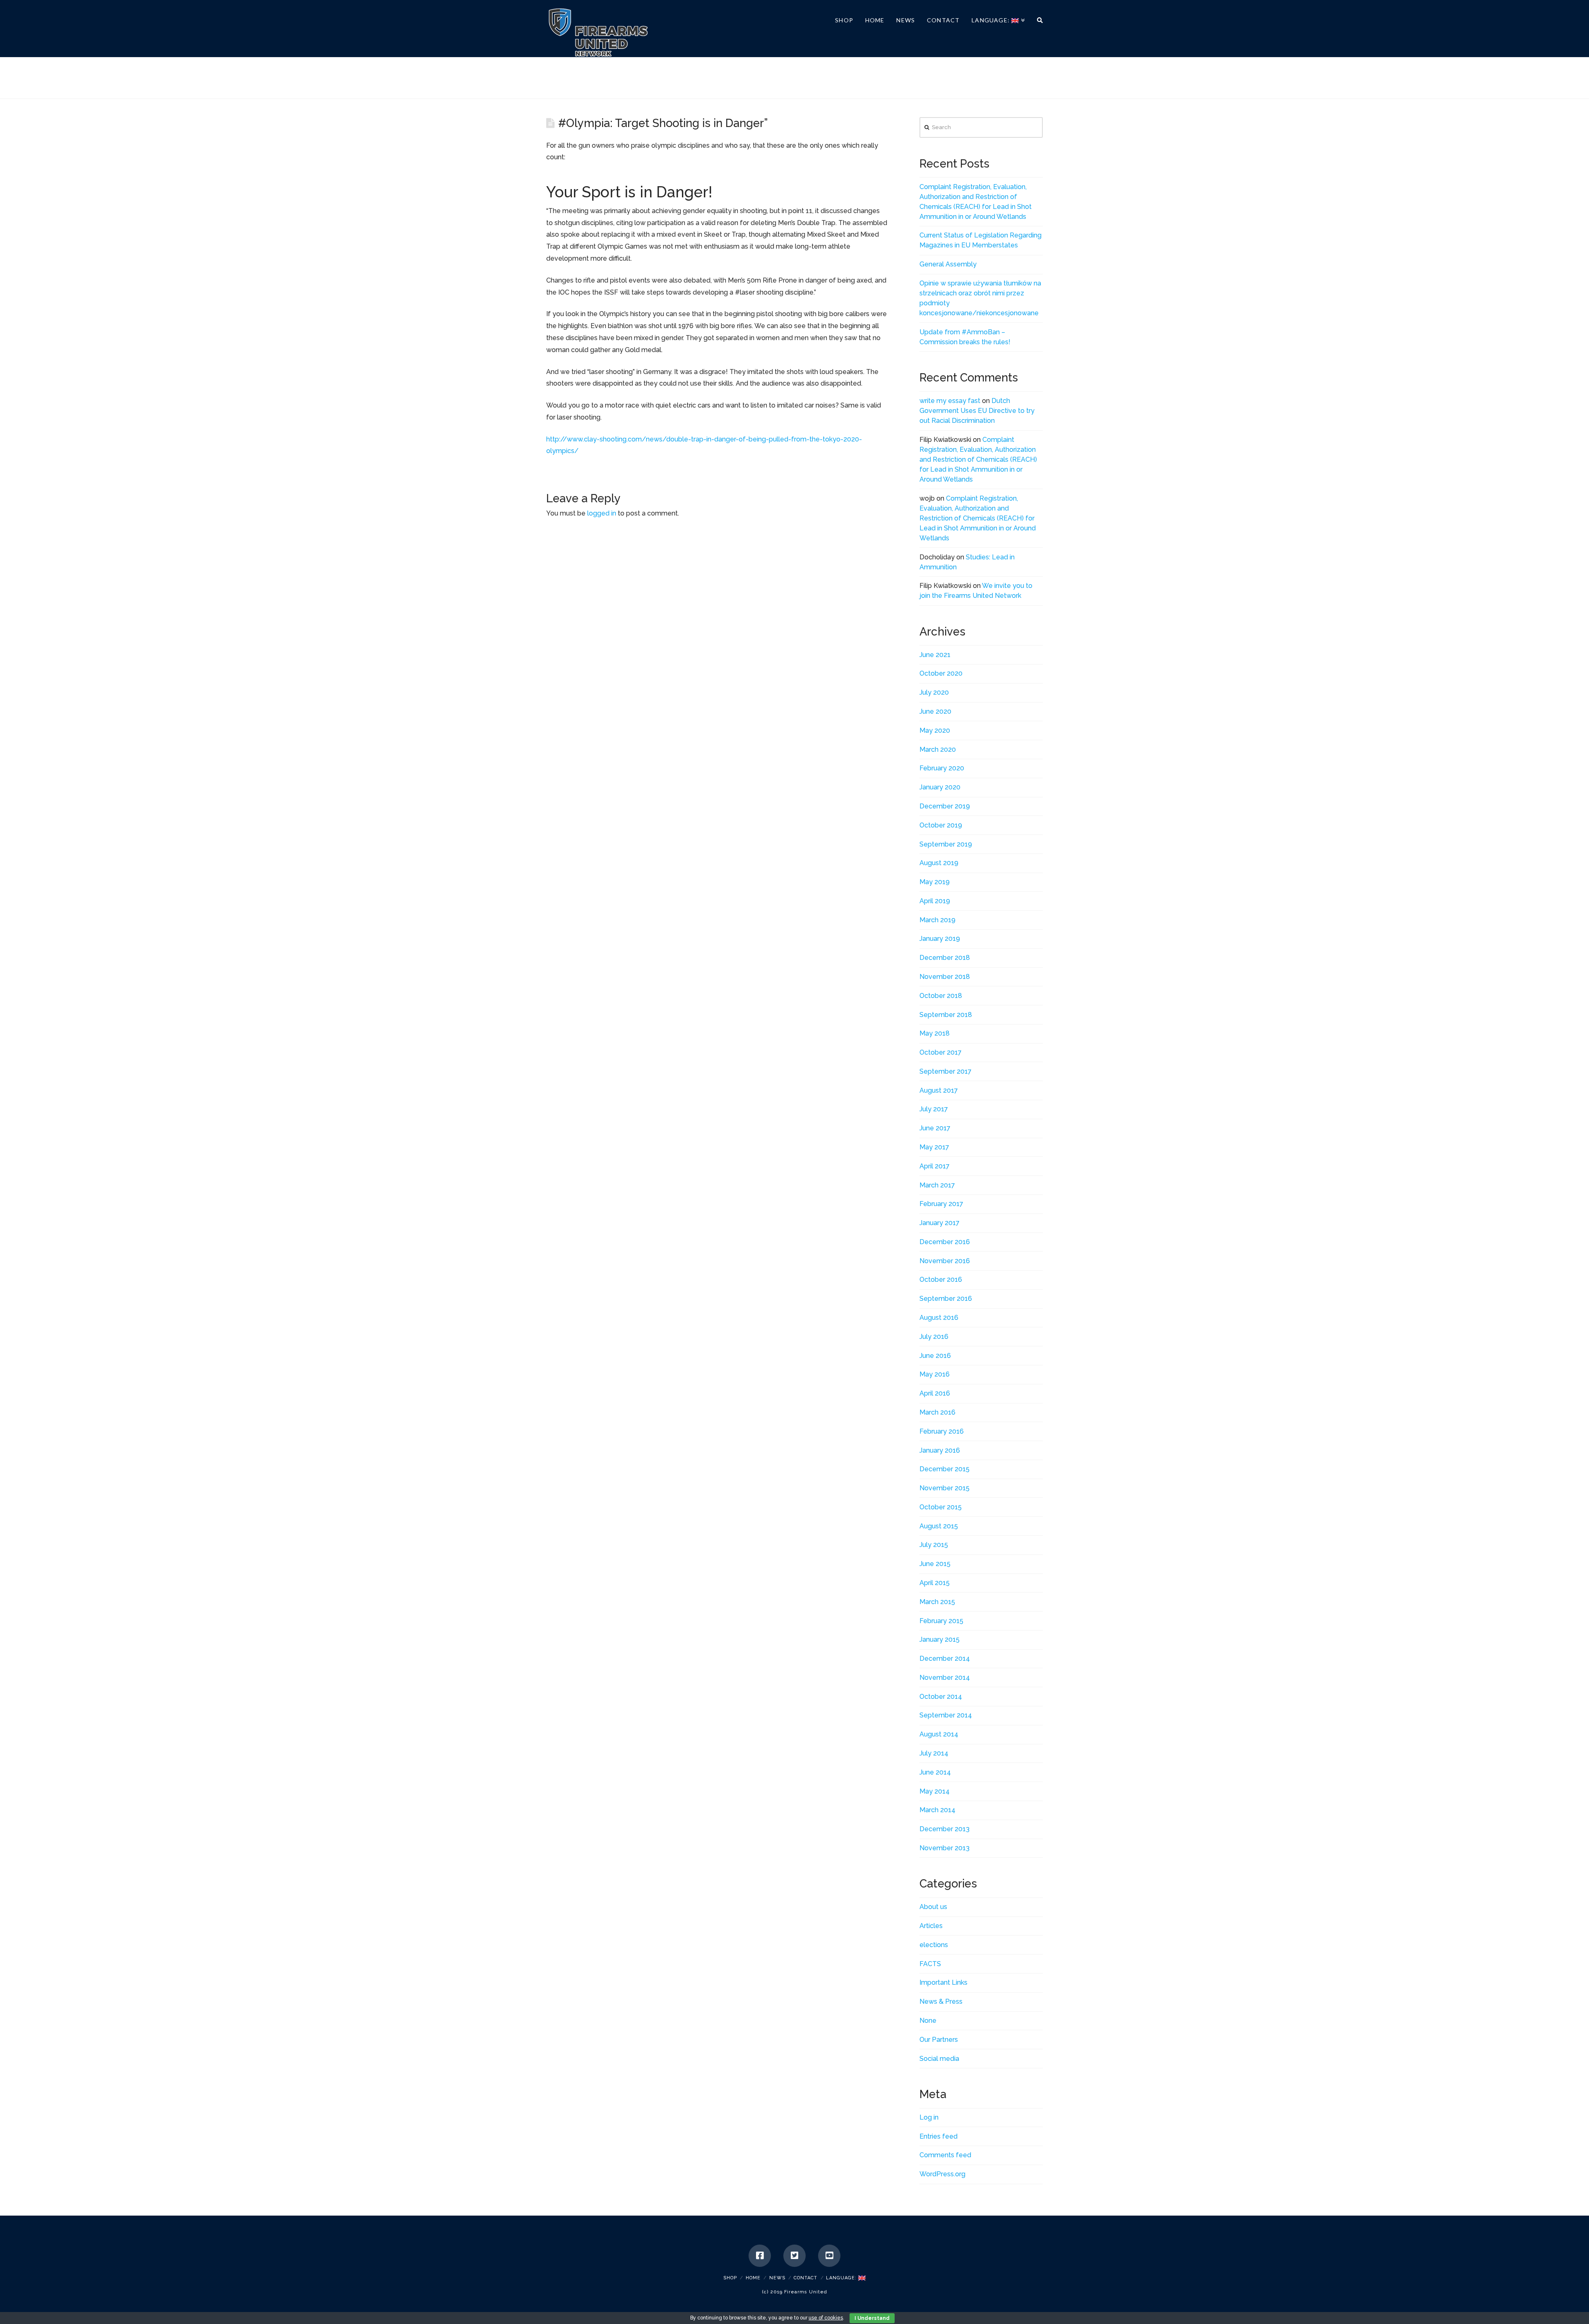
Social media (939, 2059)
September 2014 (946, 1715)
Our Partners (939, 2040)
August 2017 (939, 1090)
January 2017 (940, 1223)
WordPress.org (942, 2174)
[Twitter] (794, 2256)
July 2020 (934, 692)
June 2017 (935, 1128)
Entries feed (939, 2136)
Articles (931, 1926)
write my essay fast (950, 401)
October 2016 (941, 1280)
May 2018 (935, 1033)
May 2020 (935, 730)
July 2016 (934, 1337)
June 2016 (935, 1356)
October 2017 (941, 1052)
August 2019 (939, 863)
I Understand (872, 2318)
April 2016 (935, 1393)
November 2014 (945, 1678)
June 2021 (935, 655)
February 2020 (942, 768)
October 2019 (941, 825)
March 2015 (937, 1602)
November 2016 (945, 1261)
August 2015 (939, 1526)
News (777, 2278)
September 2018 (946, 1015)
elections (934, 1945)
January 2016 (940, 1450)
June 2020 (935, 711)
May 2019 (935, 882)
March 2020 (938, 749)
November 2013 (945, 1848)
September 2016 (946, 1299)
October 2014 (941, 1697)
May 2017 (934, 1147)
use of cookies (826, 2318)
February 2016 (942, 1431)
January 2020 (940, 787)
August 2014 (939, 1734)
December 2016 (945, 1242)
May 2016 (935, 1374)
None (928, 2021)
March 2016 (937, 1412)
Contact (805, 2278)
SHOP (730, 2278)
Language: (842, 2278)
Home (753, 2278)
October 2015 (941, 1507)
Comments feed (945, 2155)
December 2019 (945, 806)
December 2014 (945, 1658)
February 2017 (941, 1204)
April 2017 (935, 1166)
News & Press (941, 2001)
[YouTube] (829, 2256)
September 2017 (946, 1071)
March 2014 (937, 1810)
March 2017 (937, 1185)
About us (933, 1907)
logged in (602, 513)
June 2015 (935, 1564)
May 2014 (935, 1791)
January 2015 (940, 1639)
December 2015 (945, 1469)
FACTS (930, 1964)
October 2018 (941, 996)
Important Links (943, 1982)
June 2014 (935, 1772)
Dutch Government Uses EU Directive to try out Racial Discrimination (977, 411)
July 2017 (934, 1109)
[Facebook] (760, 2256)
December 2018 (945, 958)
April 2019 (935, 901)
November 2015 (945, 1488)
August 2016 (939, 1318)
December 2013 (945, 1829)
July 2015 (934, 1545)
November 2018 (945, 977)
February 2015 (941, 1621)
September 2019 (946, 844)
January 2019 (940, 939)
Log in (929, 2117)
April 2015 (935, 1583)
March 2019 (937, 920)
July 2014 (934, 1753)
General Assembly (948, 264)
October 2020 (941, 673)
